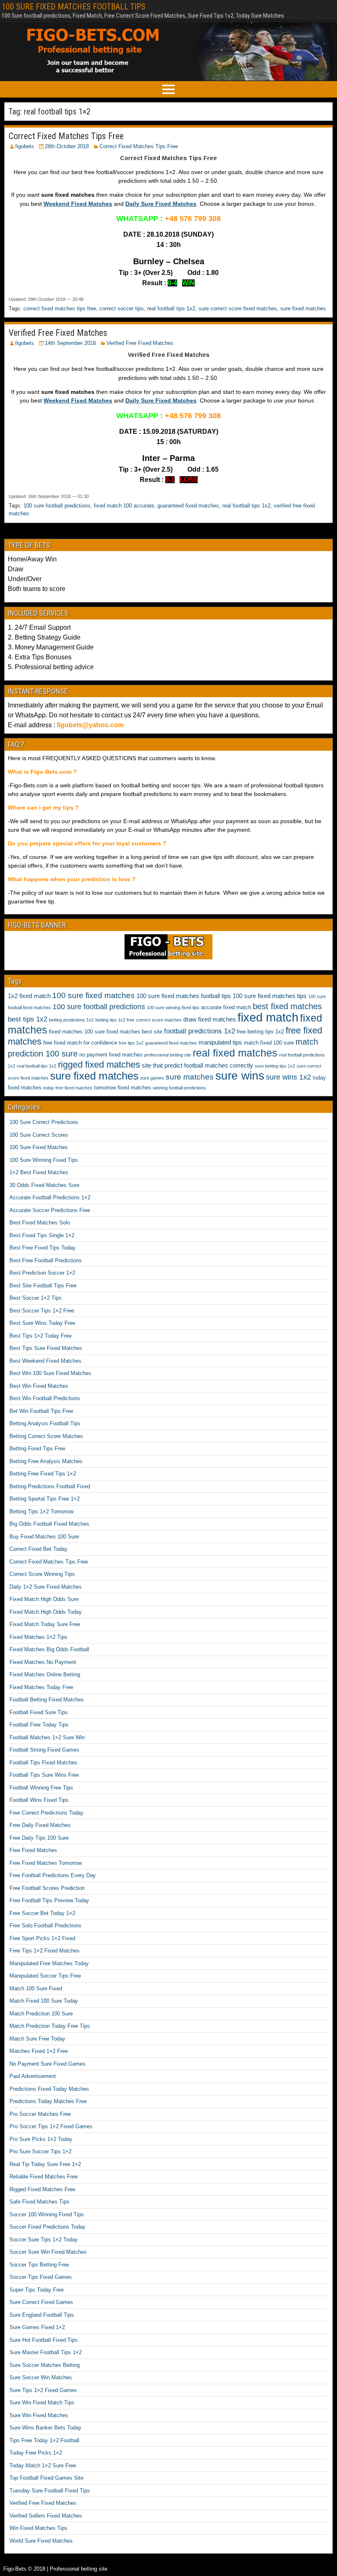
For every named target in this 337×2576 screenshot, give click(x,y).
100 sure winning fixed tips (173, 1008)
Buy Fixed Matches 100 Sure (44, 1537)
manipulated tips (220, 1042)
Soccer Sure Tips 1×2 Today (44, 2240)
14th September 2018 (70, 343)
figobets (25, 146)
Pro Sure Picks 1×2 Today (41, 2139)
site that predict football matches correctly (197, 1065)
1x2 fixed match (29, 996)
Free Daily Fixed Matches (40, 1825)
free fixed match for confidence (80, 1043)
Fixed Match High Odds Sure (44, 1599)
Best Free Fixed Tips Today (43, 1248)
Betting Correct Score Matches (46, 1436)
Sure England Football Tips (42, 2315)
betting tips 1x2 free (115, 1020)
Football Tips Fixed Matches (43, 1763)
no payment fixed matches (111, 1055)
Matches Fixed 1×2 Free (39, 2051)
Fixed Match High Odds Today (46, 1612)
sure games (152, 1078)
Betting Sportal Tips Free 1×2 (45, 1499)
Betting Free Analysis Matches (46, 1461)
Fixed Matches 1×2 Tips (38, 1637)
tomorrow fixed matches (123, 1088)
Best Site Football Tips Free (43, 1286)
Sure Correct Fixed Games (41, 2302)
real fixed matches (235, 1053)
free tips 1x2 (131, 1043)
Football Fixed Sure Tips (39, 1712)
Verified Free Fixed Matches (58, 333)
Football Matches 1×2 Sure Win (47, 1737)
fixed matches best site (134, 1032)
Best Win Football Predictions (45, 1398)
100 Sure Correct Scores (39, 1135)
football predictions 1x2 (200, 1031)
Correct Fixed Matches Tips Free (66, 136)
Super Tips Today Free (37, 2290)
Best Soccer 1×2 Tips (36, 1298)
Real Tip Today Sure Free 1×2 (45, 2164)
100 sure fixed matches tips (270, 996)
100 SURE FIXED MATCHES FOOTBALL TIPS (74, 7)
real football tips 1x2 (171, 308)
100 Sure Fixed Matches (39, 1147)
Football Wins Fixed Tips (39, 1800)
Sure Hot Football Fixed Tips (44, 2340)
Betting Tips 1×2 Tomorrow (42, 1511)
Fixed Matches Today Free (41, 1687)
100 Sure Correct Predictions (44, 1122)
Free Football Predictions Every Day (53, 1875)
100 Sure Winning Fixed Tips (44, 1160)
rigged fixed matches (99, 1065)
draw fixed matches (210, 1019)
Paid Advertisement (33, 2076)
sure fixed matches (303, 308)
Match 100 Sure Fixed (36, 1988)
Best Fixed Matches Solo (40, 1223)
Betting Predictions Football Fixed (50, 1486)
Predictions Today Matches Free (48, 2101)
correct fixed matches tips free (60, 308)
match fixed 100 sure (269, 1043)
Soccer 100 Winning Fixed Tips (47, 2214)
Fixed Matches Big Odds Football (49, 1649)
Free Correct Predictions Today (46, 1813)
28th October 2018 (67, 146)
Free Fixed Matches (33, 1850)
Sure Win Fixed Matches (39, 2415)
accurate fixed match (226, 1007)
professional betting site (168, 1055)
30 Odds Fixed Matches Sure (44, 1185)
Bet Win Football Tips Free (41, 1411)
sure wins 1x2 (289, 1077)
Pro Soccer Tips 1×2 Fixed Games (51, 2126)
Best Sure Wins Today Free (42, 1323)
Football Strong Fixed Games (44, 1750)
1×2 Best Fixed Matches (39, 1172)
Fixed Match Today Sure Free (45, 1624)
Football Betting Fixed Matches (47, 1700)
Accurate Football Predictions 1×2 (50, 1197)
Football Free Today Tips (39, 1725)
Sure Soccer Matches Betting (45, 2365)
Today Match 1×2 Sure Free (43, 2465)
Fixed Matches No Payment (43, 1662)
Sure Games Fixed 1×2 (37, 2327)
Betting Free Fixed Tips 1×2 (43, 1474)
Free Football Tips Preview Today (49, 1900)
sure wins (240, 1076)
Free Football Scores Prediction (47, 1888)
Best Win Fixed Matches (39, 1386)
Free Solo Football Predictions (45, 1926)
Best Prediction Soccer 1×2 (42, 1273)
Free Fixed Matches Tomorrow (46, 1863)
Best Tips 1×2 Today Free (40, 1336)
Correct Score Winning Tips (42, 1574)
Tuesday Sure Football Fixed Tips (50, 2491)
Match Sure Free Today (37, 2039)
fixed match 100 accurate (124, 506)
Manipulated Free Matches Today (49, 1963)
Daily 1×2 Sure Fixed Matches (46, 1587)
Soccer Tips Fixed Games (41, 2277)
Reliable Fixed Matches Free (44, 2177)
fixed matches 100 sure (77, 1032)
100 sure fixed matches (93, 995)
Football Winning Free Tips (41, 1788)
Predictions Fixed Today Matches (49, 2089)
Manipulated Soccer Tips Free (45, 1976)
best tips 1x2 (28, 1019)
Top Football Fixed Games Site (46, 2478)
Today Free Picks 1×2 (36, 2453)
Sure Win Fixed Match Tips (42, 2403)
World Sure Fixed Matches (41, 2541)
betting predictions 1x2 (71, 1020)
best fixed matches (287, 1006)
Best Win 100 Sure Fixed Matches (50, 1373)
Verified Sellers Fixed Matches (46, 2516)
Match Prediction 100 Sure (41, 2014)
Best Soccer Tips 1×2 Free (42, 1311)
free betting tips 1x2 (260, 1032)
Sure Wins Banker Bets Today (45, 2428)
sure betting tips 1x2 (275, 1066)
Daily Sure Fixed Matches (161, 204)
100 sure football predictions (57, 506)
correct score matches (159, 1020)
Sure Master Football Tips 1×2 (46, 2352)
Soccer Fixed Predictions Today (47, 2227)
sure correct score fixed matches (238, 308)
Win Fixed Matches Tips (38, 2528)
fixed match (268, 1017)
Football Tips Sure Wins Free (44, 1775)
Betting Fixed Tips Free (37, 1449)
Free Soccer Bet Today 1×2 (42, 1913)
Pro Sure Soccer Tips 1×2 (40, 2151)
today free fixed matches (68, 1088)
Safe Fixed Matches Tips (39, 2202)
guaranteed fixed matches (188, 506)
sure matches (190, 1077)
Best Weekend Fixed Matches (45, 1361)
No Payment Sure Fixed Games (47, 2064)
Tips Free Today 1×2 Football (44, 2440)
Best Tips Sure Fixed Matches (46, 1348)
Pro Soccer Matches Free (40, 2114)
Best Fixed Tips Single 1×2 (42, 1235)
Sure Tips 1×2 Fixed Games (43, 2390)
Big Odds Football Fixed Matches (49, 1524)
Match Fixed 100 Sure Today (44, 2001)
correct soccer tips (122, 308)
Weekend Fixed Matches (78, 204)
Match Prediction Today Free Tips (50, 2026)
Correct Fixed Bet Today (38, 1549)
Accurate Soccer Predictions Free (50, 1210)
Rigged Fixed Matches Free (42, 2189)
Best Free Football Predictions (46, 1260)
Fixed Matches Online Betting (45, 1674)
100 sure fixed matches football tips (184, 996)
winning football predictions (179, 1088)
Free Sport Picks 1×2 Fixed (42, 1938)
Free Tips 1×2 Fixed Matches (45, 1951)
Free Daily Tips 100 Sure (39, 1838)
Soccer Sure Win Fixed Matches (48, 2252)
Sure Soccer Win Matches (41, 2377)
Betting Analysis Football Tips (45, 1423)
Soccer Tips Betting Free (39, 2265)
